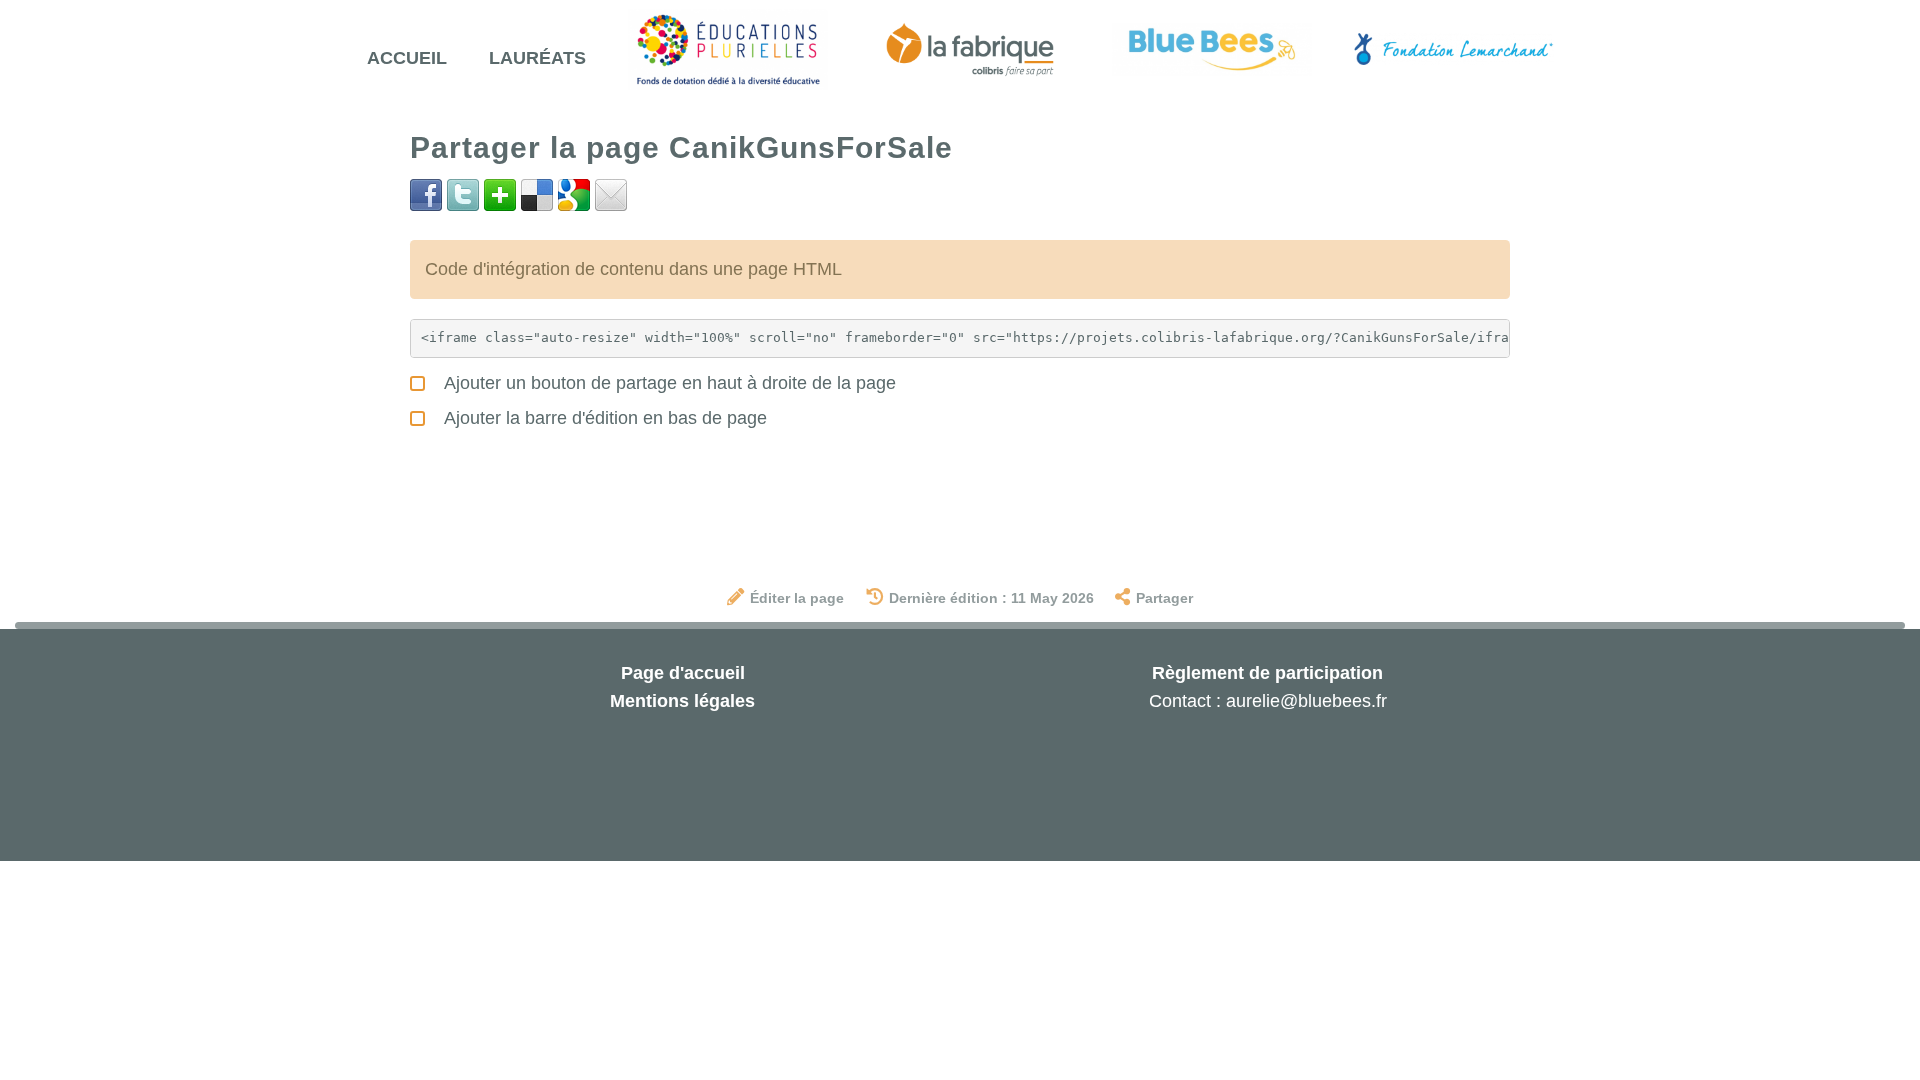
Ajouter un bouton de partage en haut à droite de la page (668, 383)
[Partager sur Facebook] (426, 194)
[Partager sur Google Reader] (574, 194)
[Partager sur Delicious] (537, 194)
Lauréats (537, 58)
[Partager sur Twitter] (463, 194)
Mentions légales (682, 701)
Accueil (407, 58)
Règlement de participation (1267, 673)
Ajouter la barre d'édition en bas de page (603, 418)
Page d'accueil (683, 673)
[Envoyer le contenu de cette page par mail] (611, 194)
